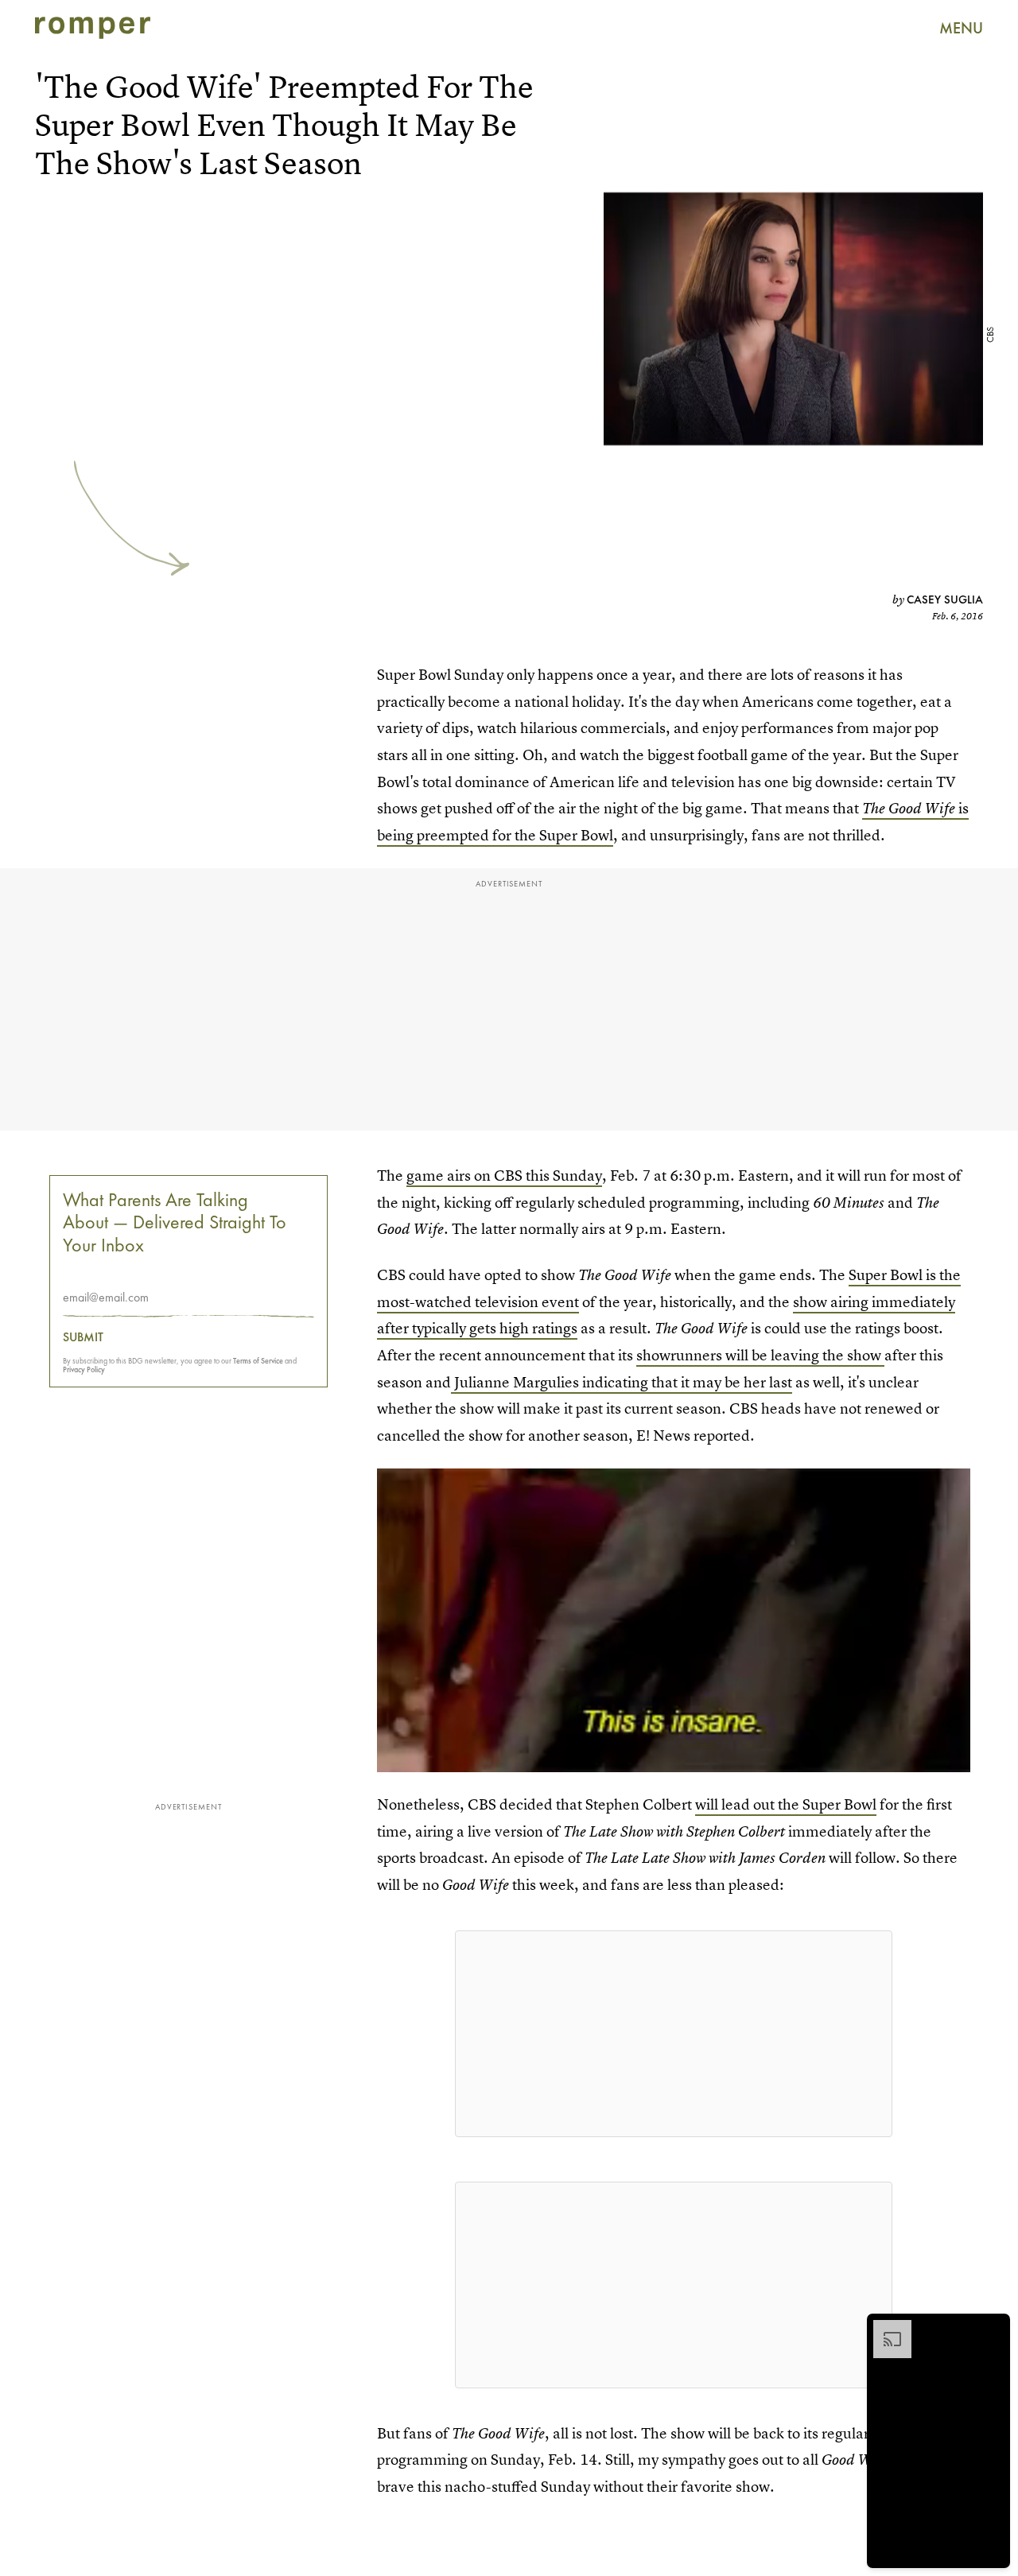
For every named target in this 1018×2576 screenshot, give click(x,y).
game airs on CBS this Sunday (504, 1175)
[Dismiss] (993, 2328)
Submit (83, 1337)
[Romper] (93, 28)
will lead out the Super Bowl (786, 1804)
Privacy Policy (84, 1369)
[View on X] (674, 2034)
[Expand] (884, 2328)
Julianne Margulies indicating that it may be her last (622, 1382)
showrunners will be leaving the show (760, 1355)
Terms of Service (258, 1361)
